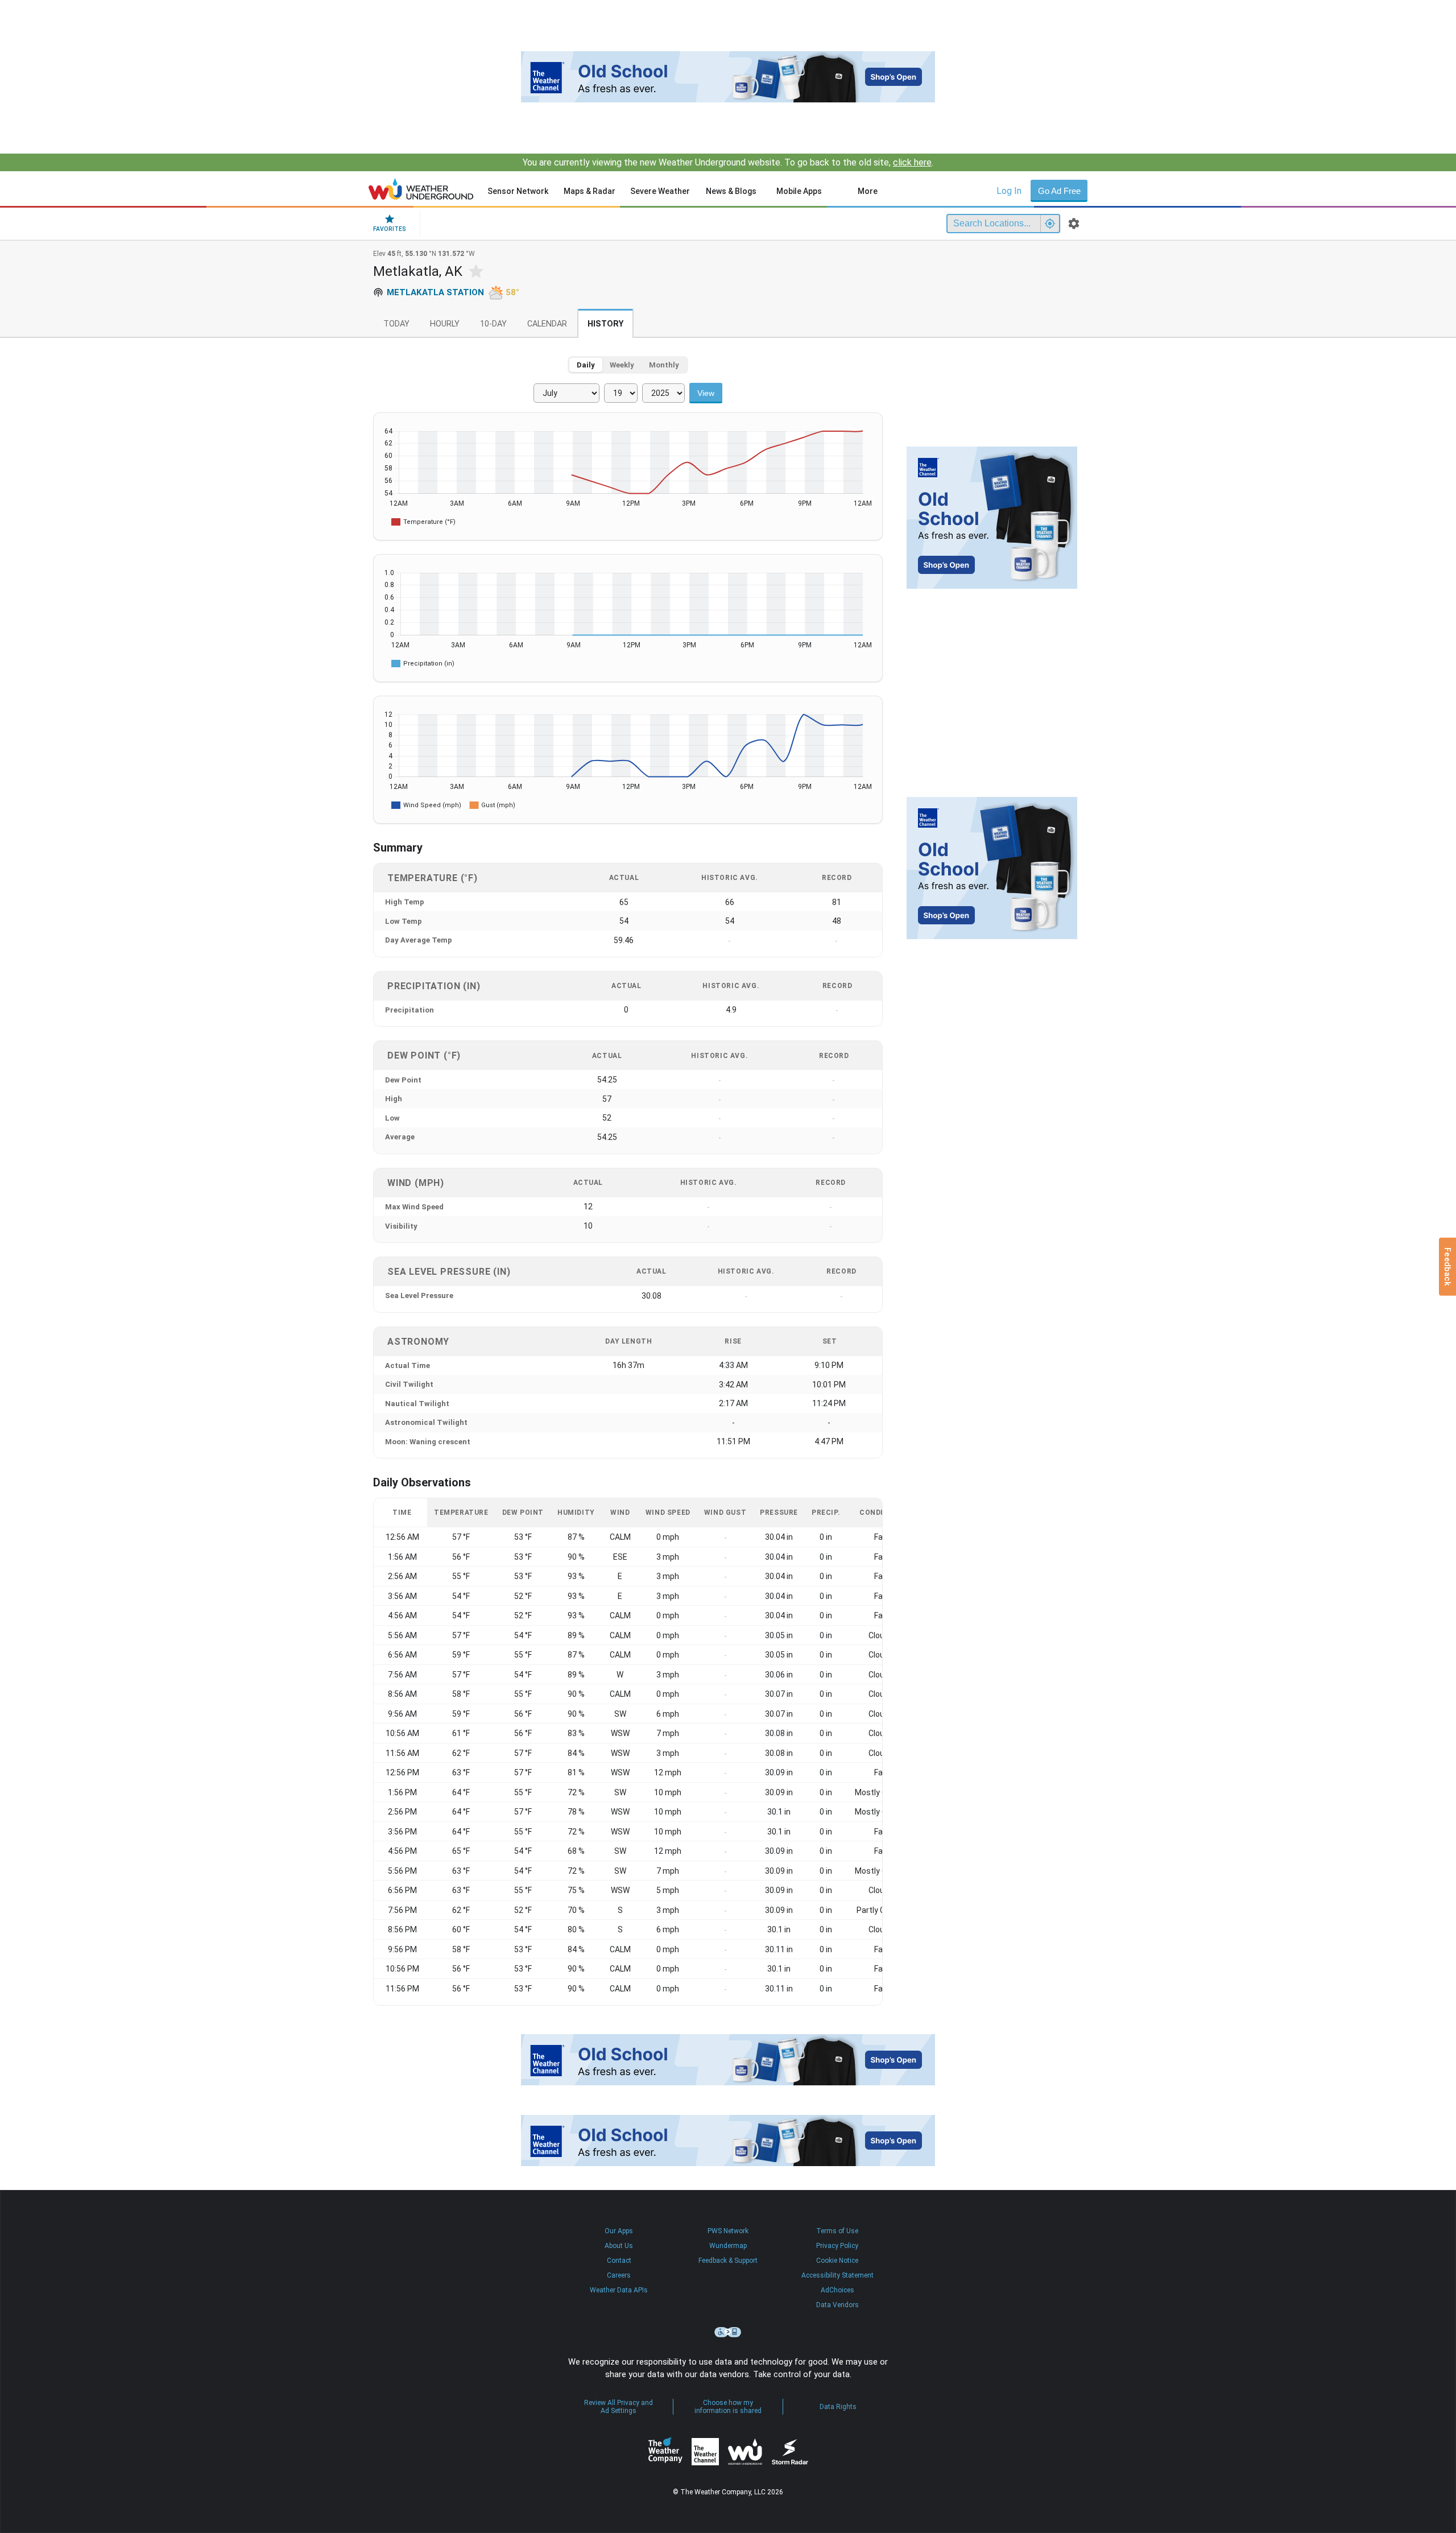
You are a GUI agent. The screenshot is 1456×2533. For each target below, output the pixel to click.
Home (421, 189)
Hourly (445, 324)
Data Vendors (837, 2305)
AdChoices (837, 2290)
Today (396, 324)
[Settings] (1074, 224)
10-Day (493, 324)
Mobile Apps (799, 191)
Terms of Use (837, 2231)
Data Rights (838, 2407)
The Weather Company (665, 2452)
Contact (619, 2261)
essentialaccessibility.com (728, 2332)
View (706, 393)
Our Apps (619, 2231)
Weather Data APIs (619, 2290)
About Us (619, 2246)
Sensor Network (518, 191)
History (605, 324)
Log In (1009, 191)
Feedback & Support (728, 2261)
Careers (619, 2275)
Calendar (547, 324)
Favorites (390, 229)
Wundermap (728, 2246)
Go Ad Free (1059, 191)
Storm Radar (790, 2451)
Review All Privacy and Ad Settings (619, 2407)
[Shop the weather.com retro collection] (728, 77)
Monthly (664, 365)
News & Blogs (731, 191)
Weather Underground (745, 2452)
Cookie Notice (837, 2261)
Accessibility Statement (837, 2275)
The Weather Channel (705, 2452)
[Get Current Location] (1050, 224)
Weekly (622, 365)
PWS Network (728, 2231)
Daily (586, 365)
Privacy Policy (837, 2246)
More (868, 191)
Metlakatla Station (435, 292)
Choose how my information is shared (728, 2407)
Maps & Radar (590, 191)
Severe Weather (660, 191)
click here (912, 162)
